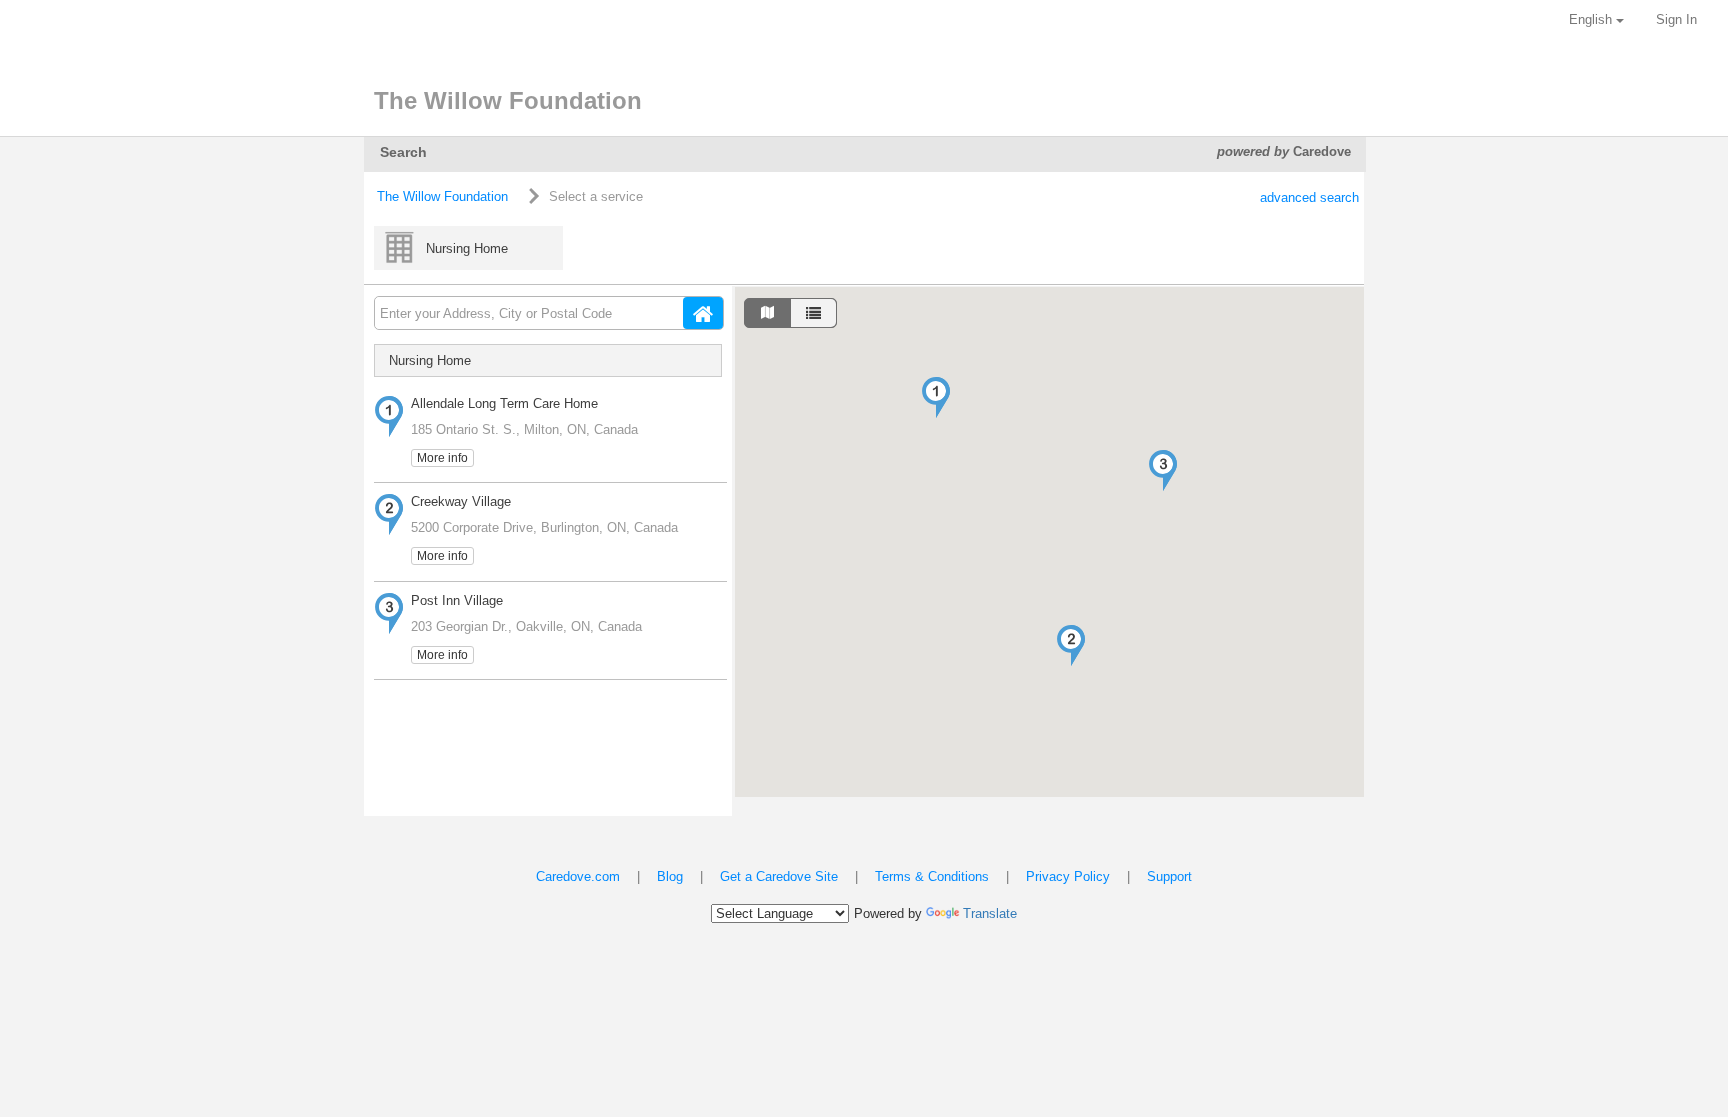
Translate (990, 913)
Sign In (1676, 19)
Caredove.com (578, 876)
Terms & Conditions (932, 876)
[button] (936, 397)
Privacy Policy (1068, 876)
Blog (670, 876)
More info (442, 458)
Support (1169, 876)
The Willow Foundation (442, 196)
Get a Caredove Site (779, 876)
